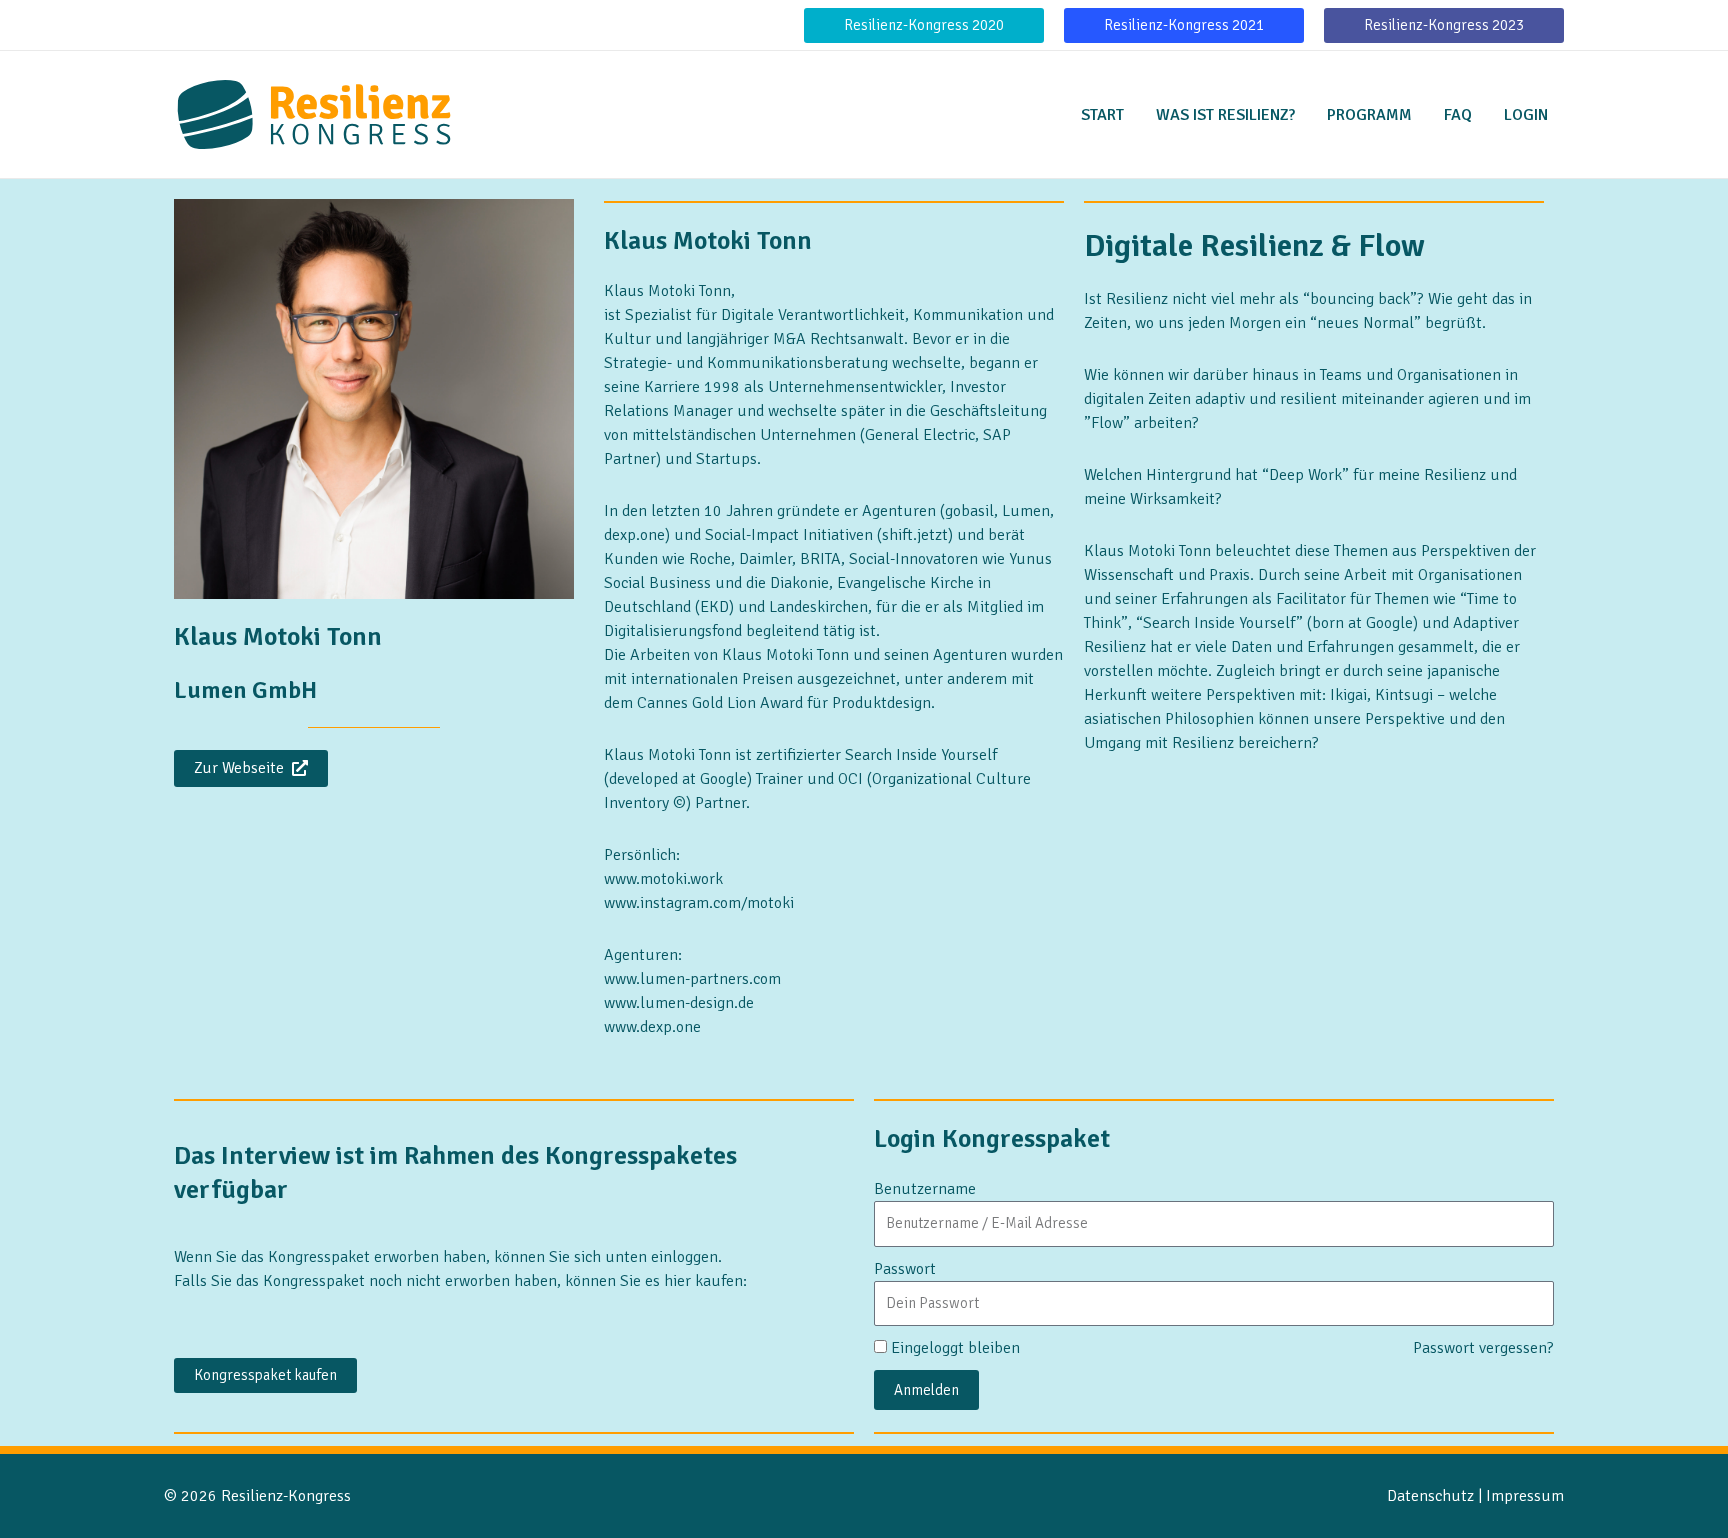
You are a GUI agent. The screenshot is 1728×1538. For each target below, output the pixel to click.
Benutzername (925, 1189)
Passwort (905, 1269)
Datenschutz (1430, 1496)
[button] (924, 25)
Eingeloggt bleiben (955, 1348)
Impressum (1525, 1496)
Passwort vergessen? (1483, 1348)
